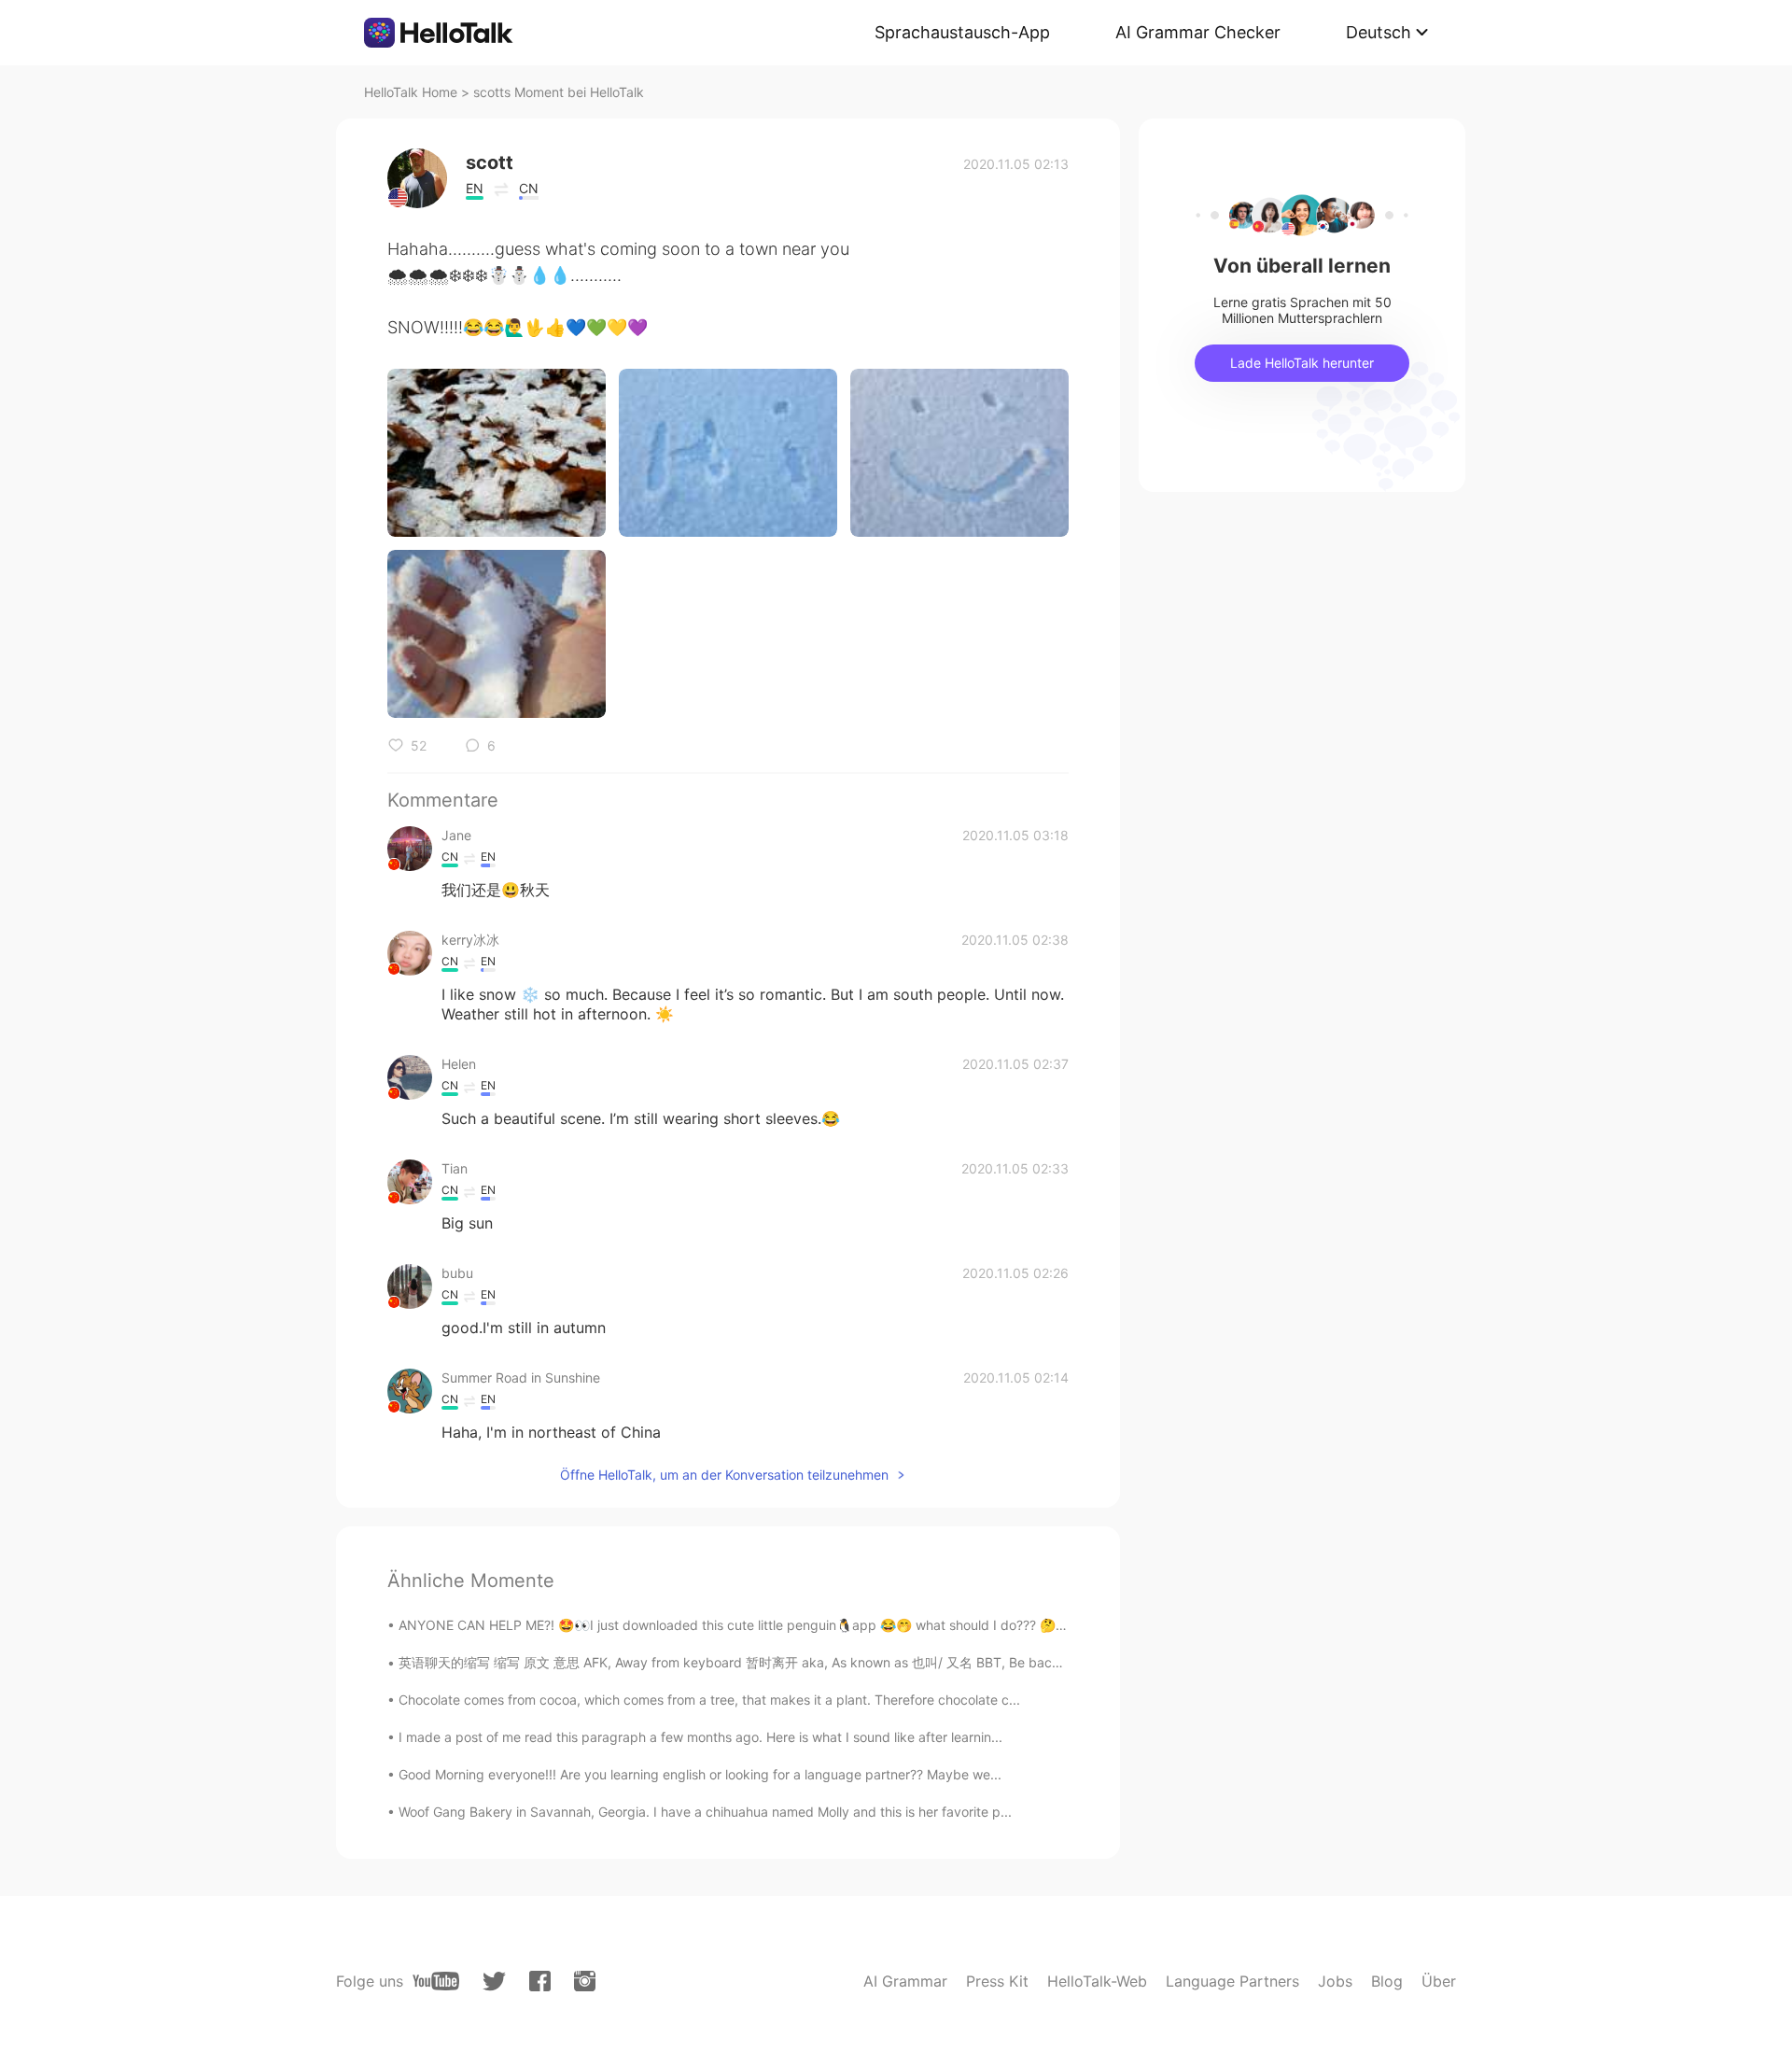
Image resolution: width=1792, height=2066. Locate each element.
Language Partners (1232, 1981)
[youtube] (436, 1981)
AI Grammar (905, 1981)
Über (1439, 1981)
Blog (1387, 1981)
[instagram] (585, 1981)
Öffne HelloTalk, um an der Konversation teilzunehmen (724, 1475)
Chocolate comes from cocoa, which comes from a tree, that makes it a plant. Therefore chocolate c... (709, 1700)
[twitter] (494, 1982)
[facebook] (540, 1981)
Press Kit (997, 1981)
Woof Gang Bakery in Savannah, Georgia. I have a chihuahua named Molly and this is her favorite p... (705, 1812)
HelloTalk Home (411, 92)
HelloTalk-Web (1097, 1981)
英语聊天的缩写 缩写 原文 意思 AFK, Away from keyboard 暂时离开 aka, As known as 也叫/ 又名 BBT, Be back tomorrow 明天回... (787, 1662)
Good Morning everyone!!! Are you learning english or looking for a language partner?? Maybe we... (700, 1774)
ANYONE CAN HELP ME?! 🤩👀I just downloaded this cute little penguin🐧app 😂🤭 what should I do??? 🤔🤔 (735, 1625)
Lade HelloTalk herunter (1302, 363)
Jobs (1335, 1981)
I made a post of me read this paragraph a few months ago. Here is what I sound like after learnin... (700, 1737)
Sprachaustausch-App (962, 32)
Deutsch (1379, 32)
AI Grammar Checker (1198, 32)
